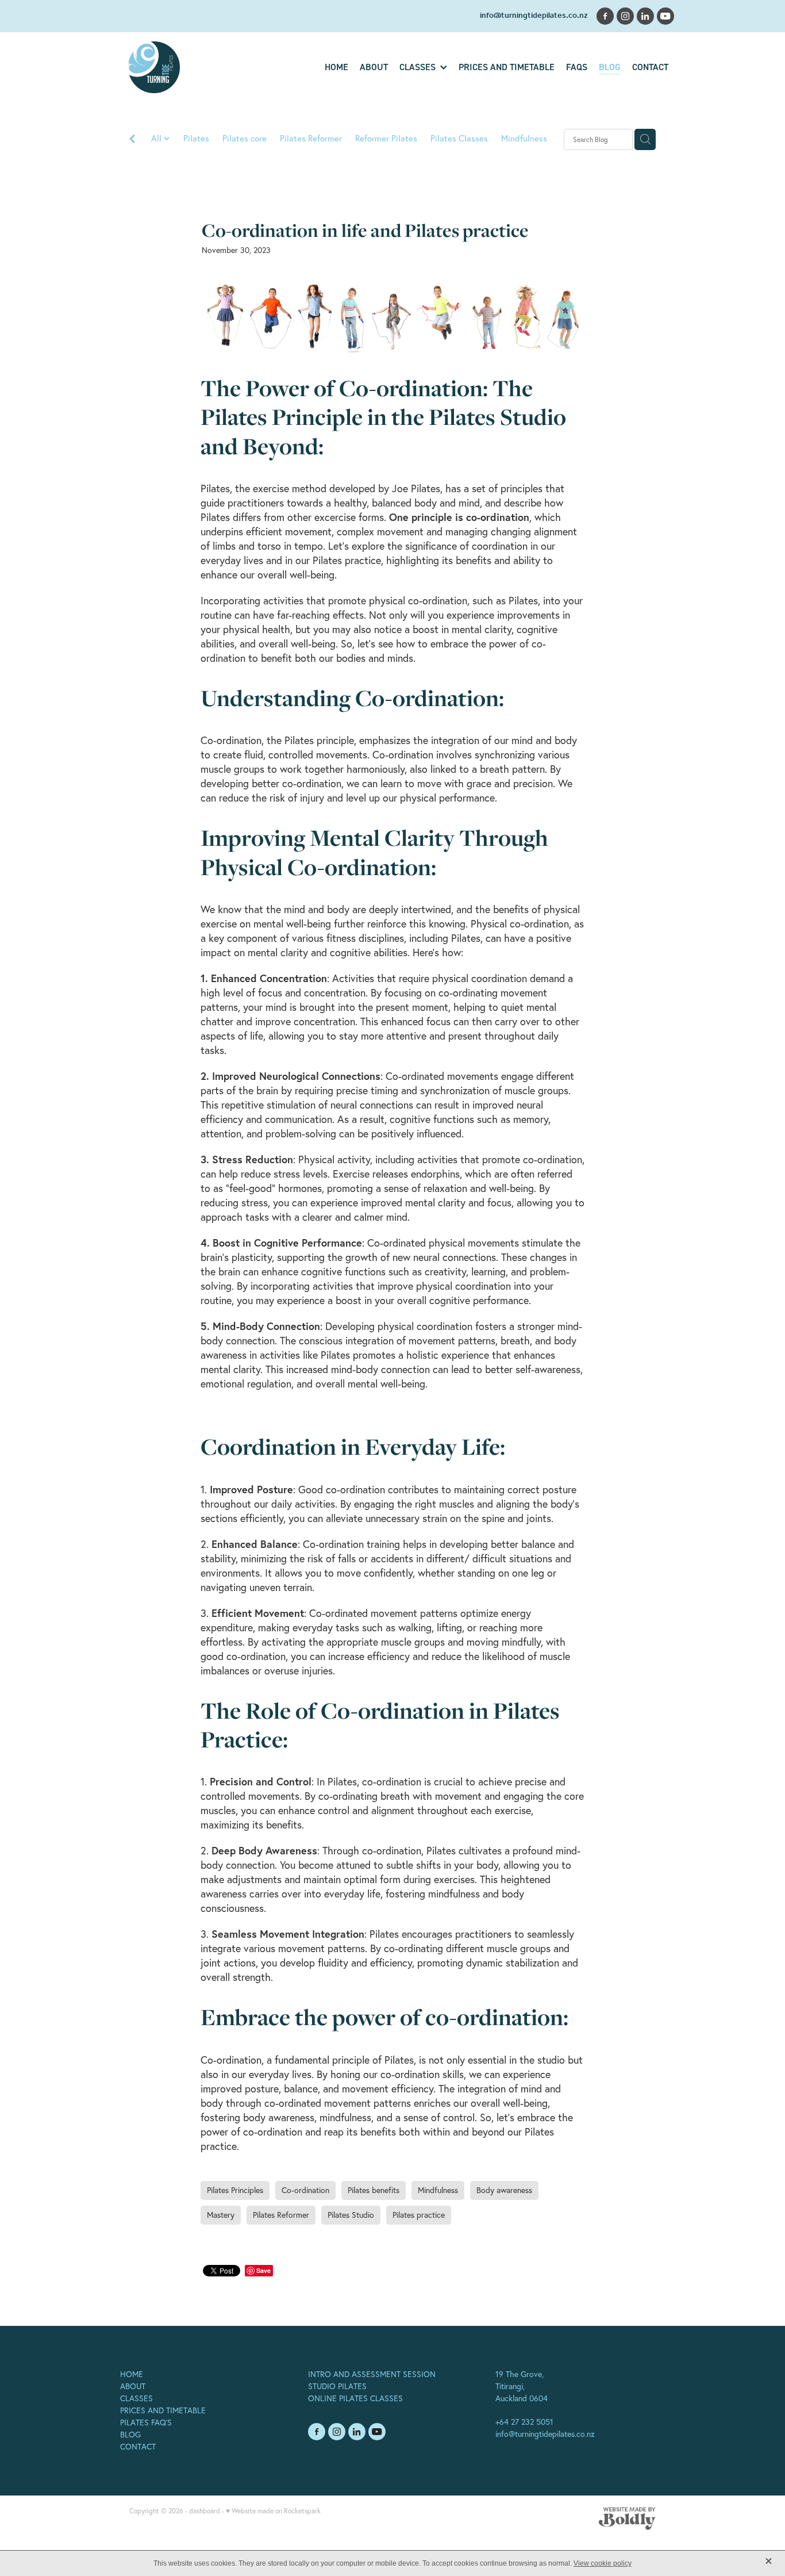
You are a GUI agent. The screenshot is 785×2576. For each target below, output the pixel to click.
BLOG (130, 2435)
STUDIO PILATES (337, 2386)
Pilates (196, 138)
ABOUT (133, 2386)
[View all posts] (132, 140)
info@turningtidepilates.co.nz (534, 16)
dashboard (205, 2511)
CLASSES (136, 2398)
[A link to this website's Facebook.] (605, 16)
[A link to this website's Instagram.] (625, 16)
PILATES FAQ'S (146, 2422)
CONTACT (138, 2447)
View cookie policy (603, 2563)
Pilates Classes (459, 138)
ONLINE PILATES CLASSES (355, 2398)
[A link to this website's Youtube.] (665, 16)
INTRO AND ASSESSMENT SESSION (372, 2374)
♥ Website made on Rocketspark (273, 2511)
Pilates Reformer (311, 138)
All (157, 138)
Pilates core (245, 138)
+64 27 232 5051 (524, 2422)
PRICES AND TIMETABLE (163, 2410)
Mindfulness (524, 138)
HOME (132, 2374)
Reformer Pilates (386, 138)
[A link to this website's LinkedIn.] (645, 16)
